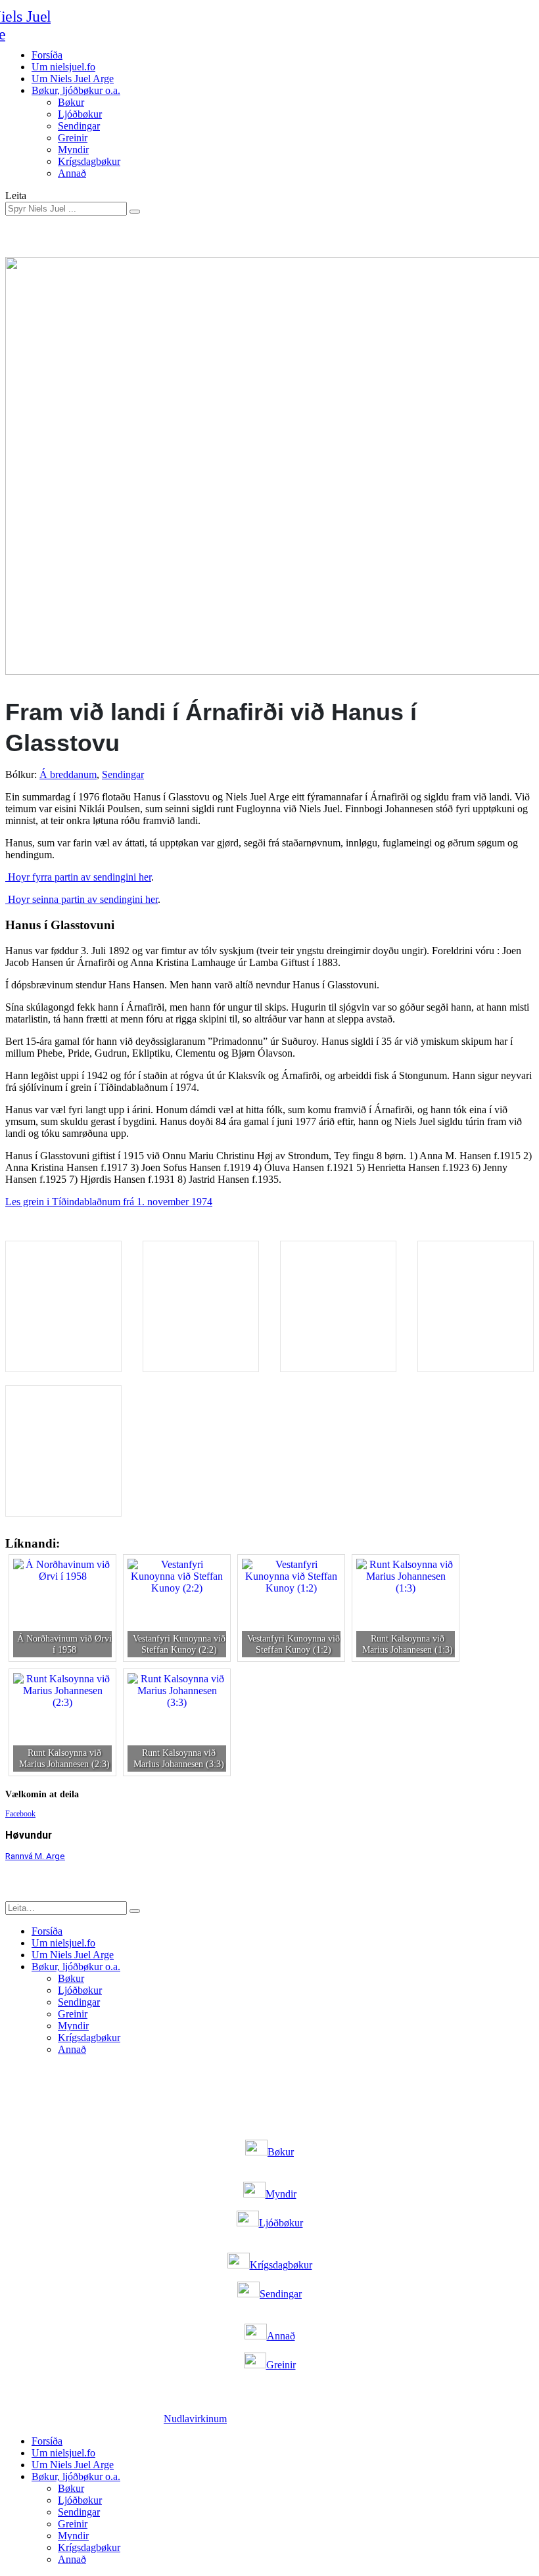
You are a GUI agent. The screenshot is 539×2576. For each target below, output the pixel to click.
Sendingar (79, 126)
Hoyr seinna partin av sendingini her (82, 899)
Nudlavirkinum (195, 2419)
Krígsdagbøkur (89, 161)
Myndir (73, 149)
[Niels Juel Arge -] (50, 26)
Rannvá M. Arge (35, 1856)
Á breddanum (68, 774)
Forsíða (47, 55)
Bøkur (71, 102)
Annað (72, 173)
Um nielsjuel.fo (63, 67)
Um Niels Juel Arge (73, 79)
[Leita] (135, 212)
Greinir (73, 138)
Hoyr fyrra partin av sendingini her (78, 877)
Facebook (20, 1814)
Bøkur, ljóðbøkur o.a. (76, 90)
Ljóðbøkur (80, 114)
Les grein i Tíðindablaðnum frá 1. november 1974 (109, 1202)
